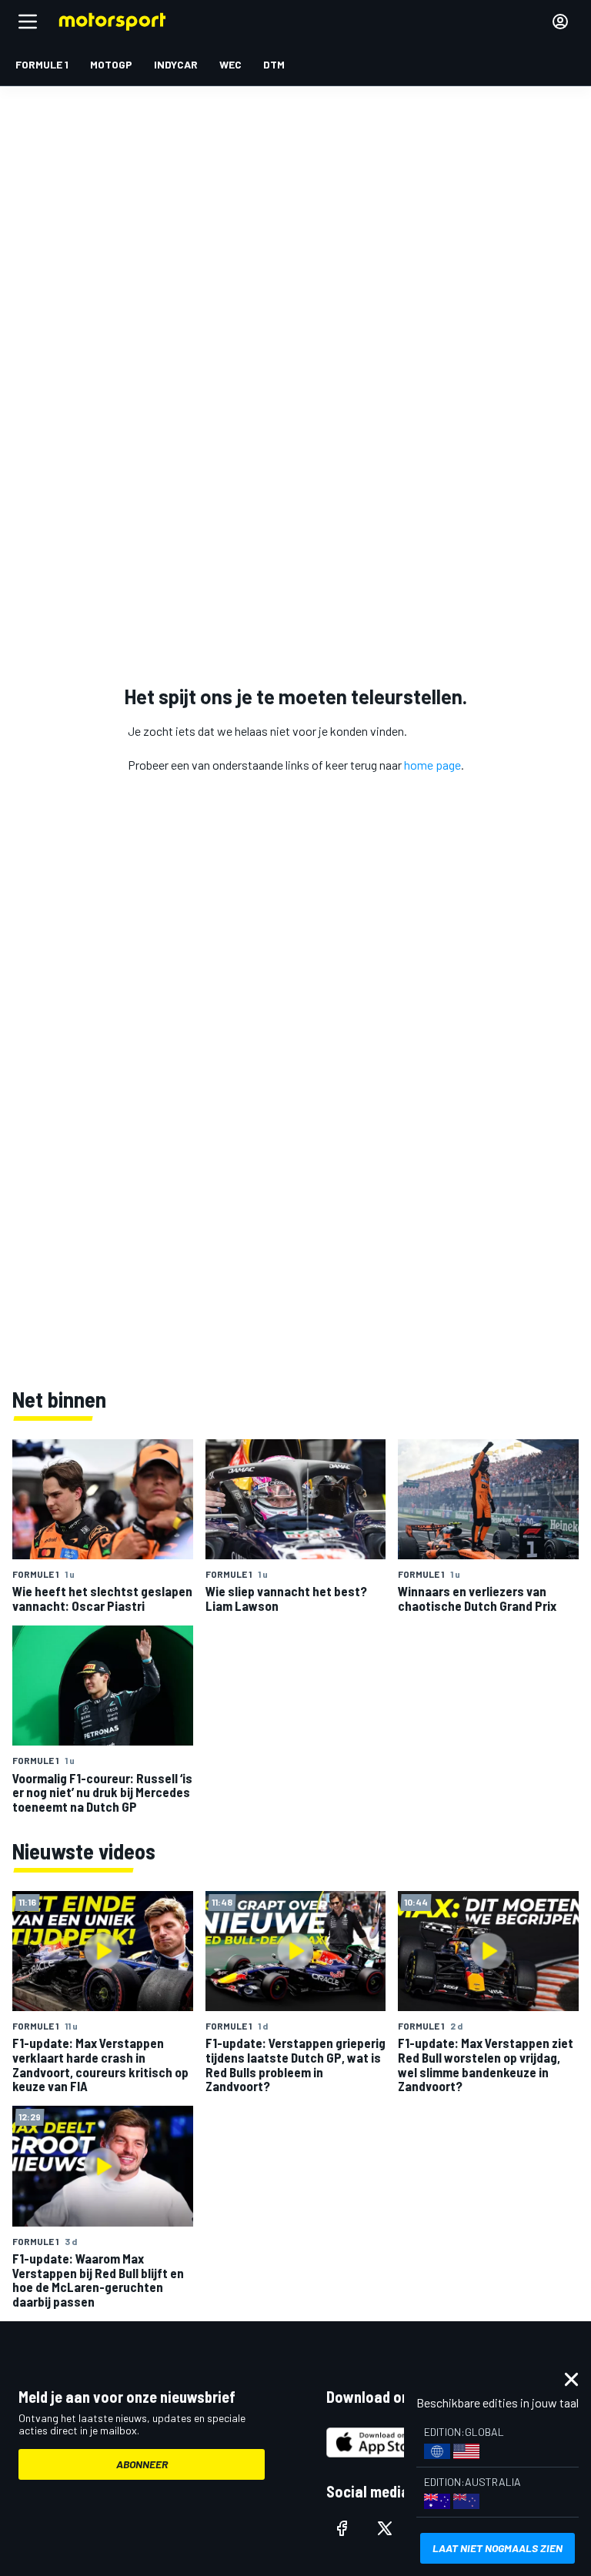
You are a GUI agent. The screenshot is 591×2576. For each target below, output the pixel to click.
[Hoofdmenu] (28, 22)
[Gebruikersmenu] (560, 22)
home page (432, 765)
